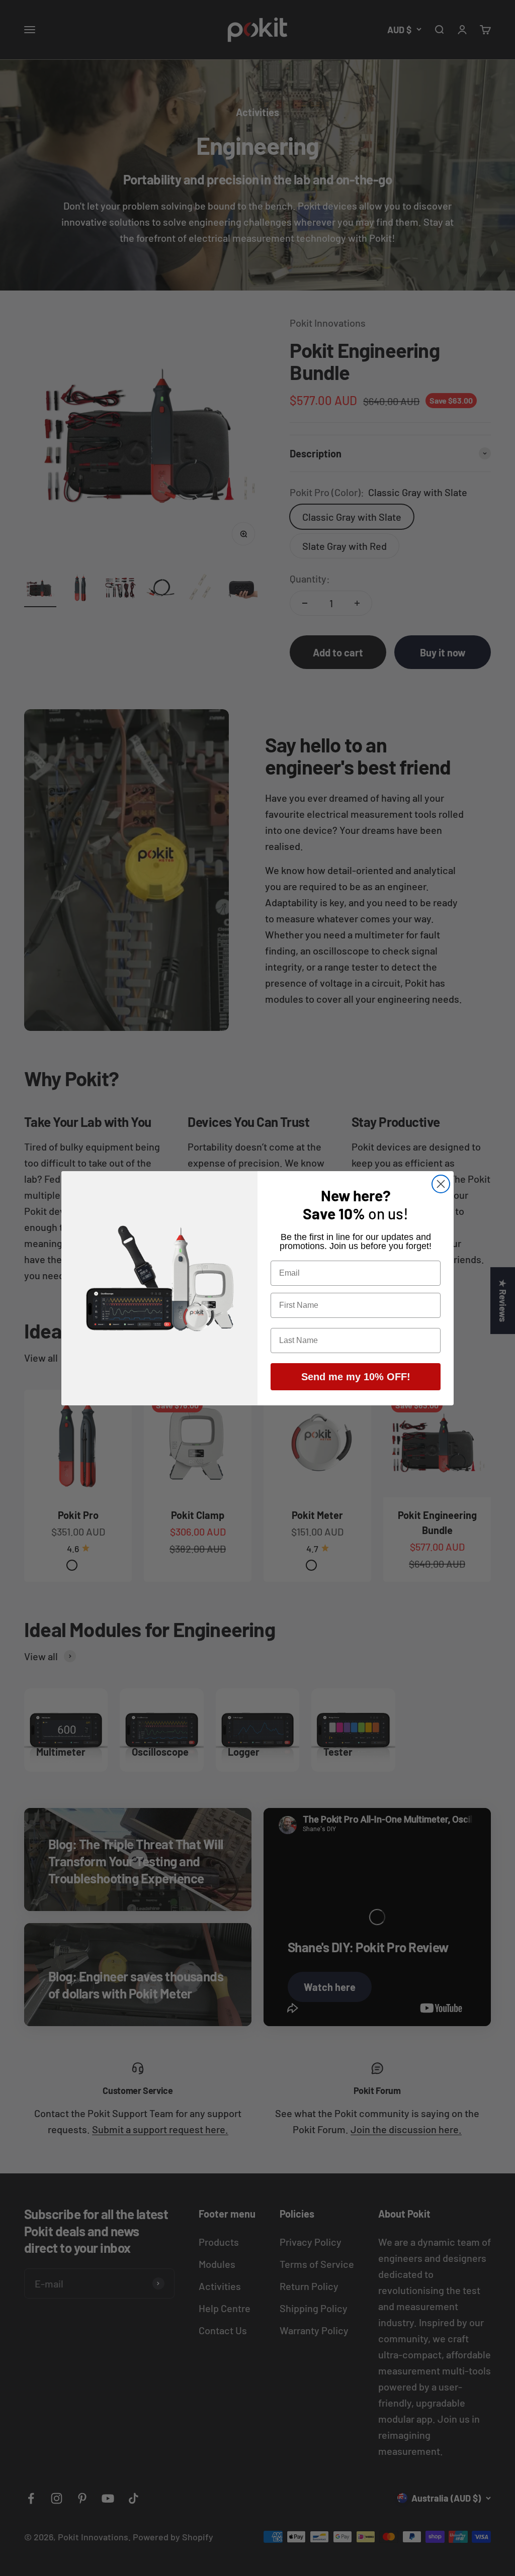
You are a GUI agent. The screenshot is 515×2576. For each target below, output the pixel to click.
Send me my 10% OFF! (356, 1377)
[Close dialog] (441, 1184)
